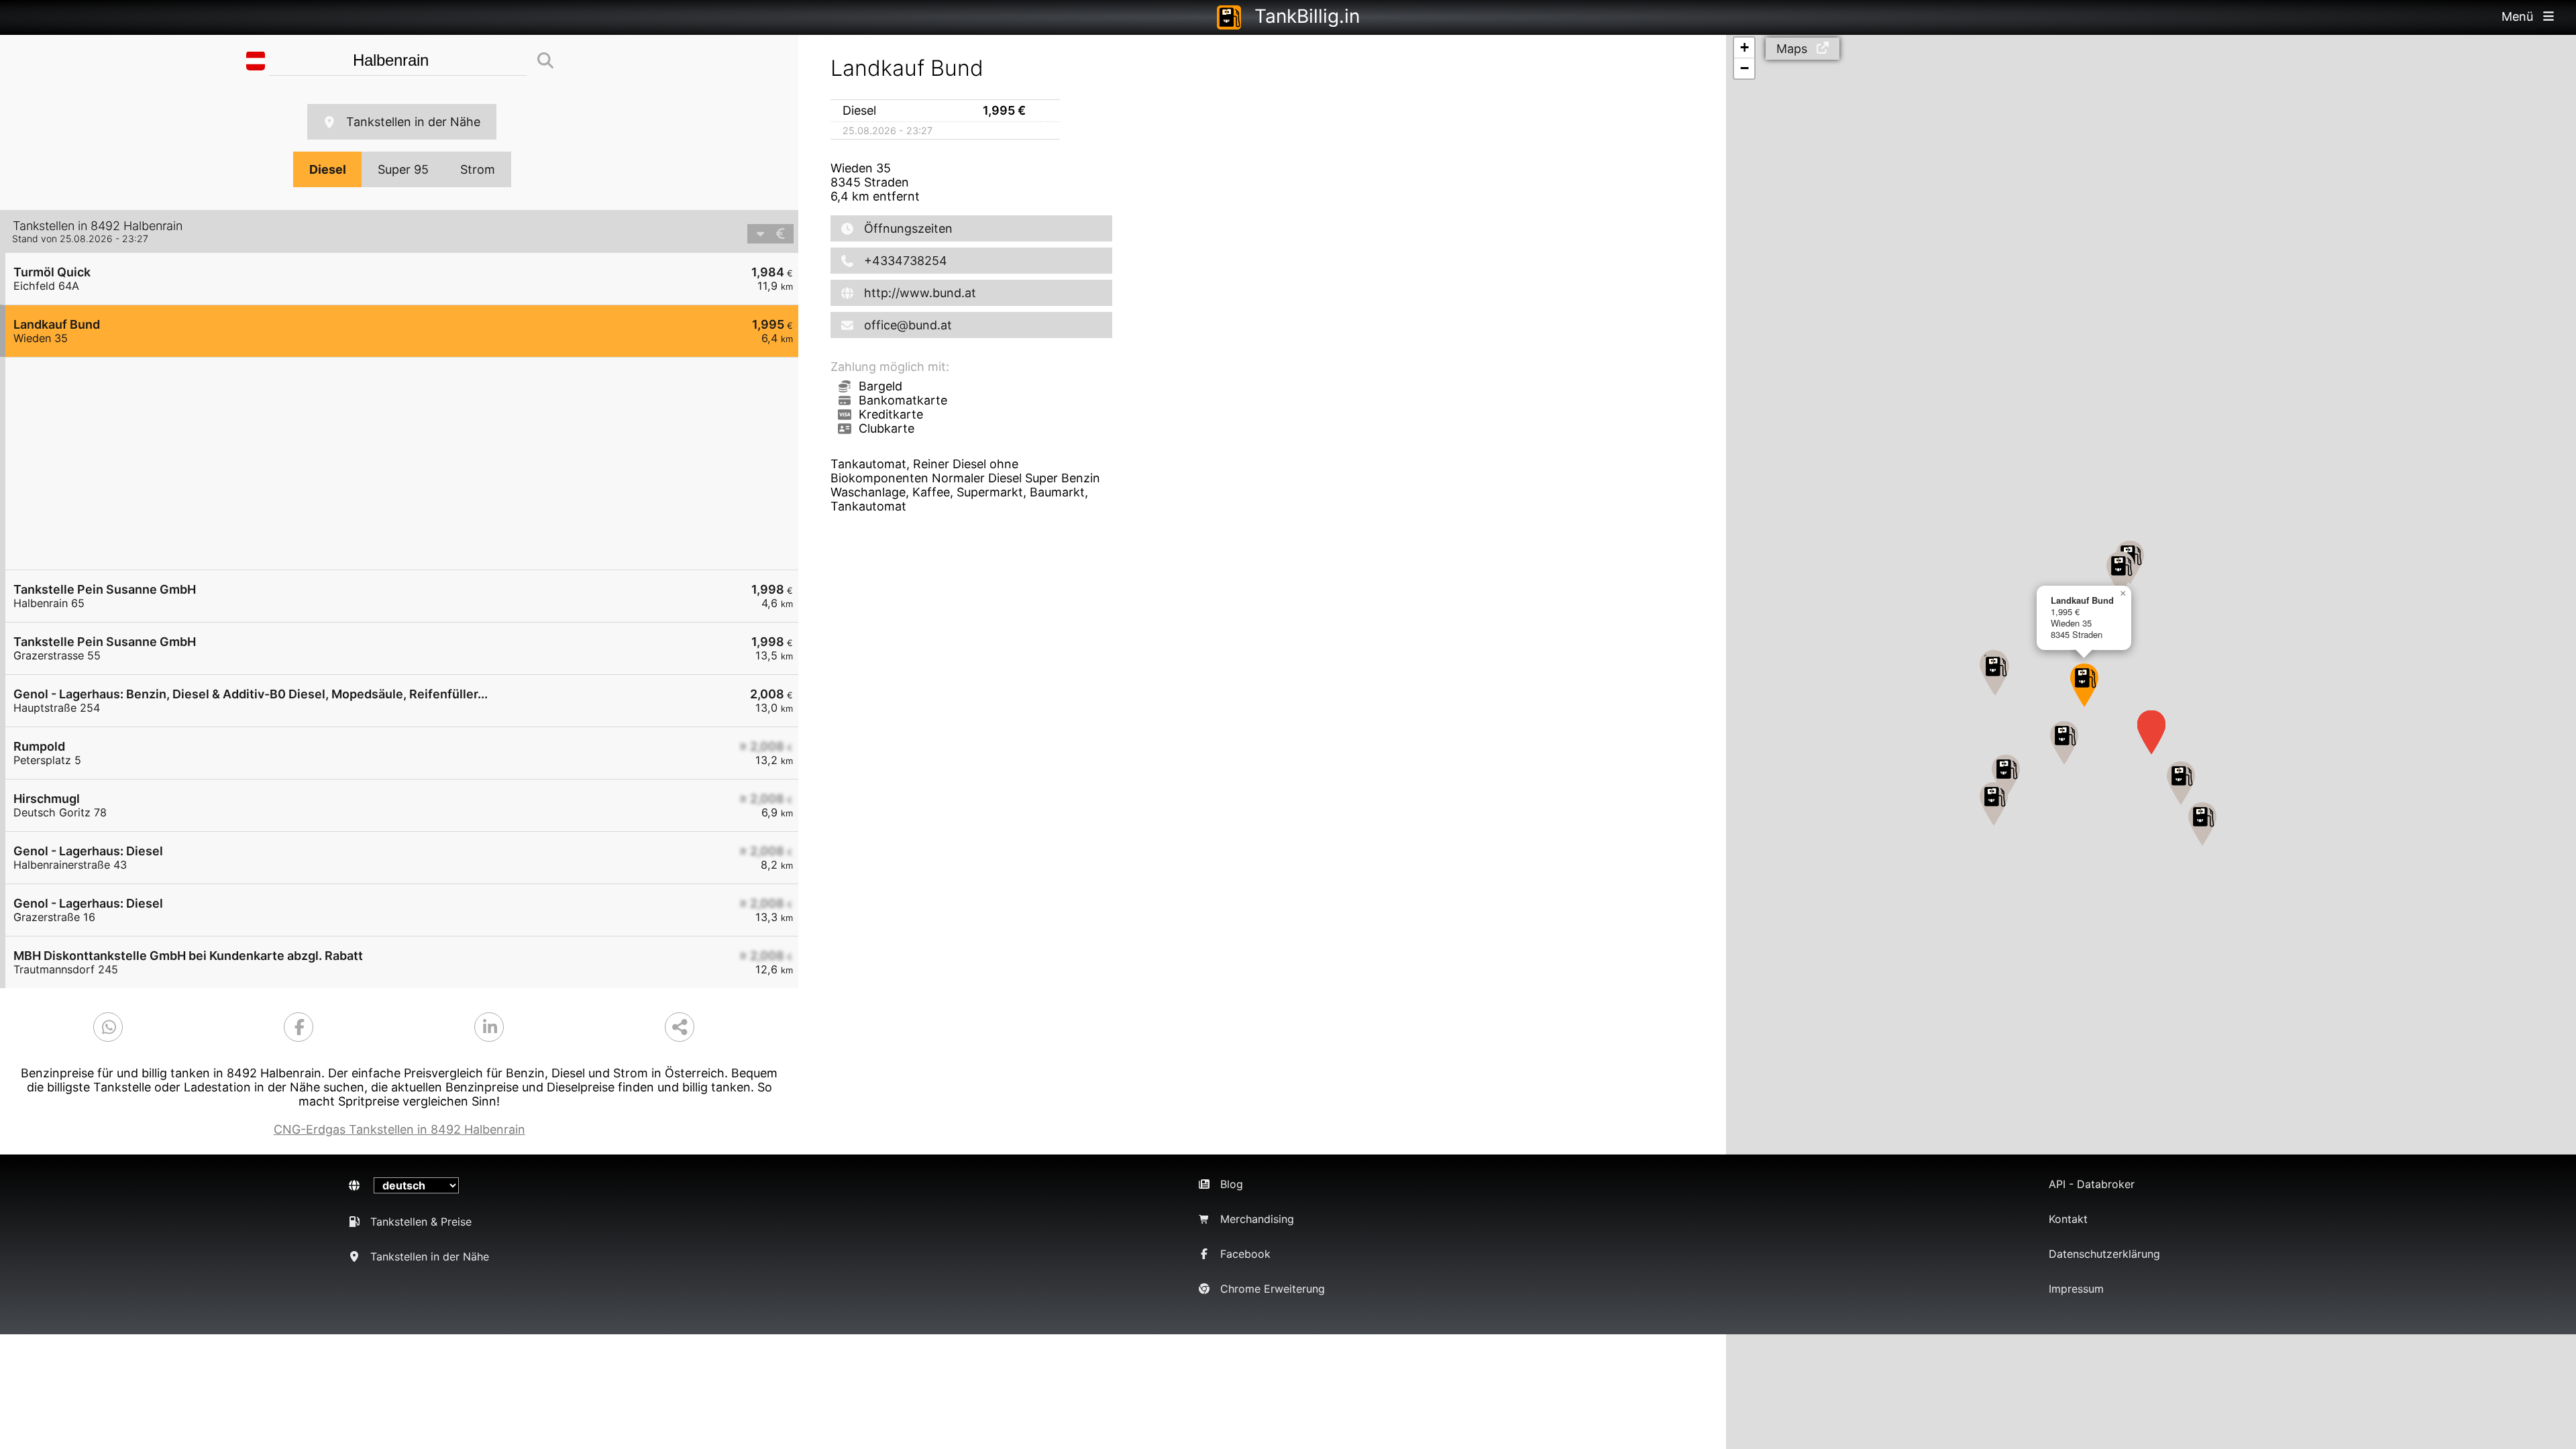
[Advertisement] (409, 464)
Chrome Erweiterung (1273, 1289)
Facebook (1245, 1254)
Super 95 (403, 169)
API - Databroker (2092, 1184)
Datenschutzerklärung (2104, 1254)
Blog (1232, 1184)
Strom (478, 169)
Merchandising (1257, 1219)
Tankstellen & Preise (421, 1222)
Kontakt (2068, 1219)
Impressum (2076, 1289)
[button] (2006, 776)
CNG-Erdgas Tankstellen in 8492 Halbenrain (399, 1129)
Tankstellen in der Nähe (413, 122)
